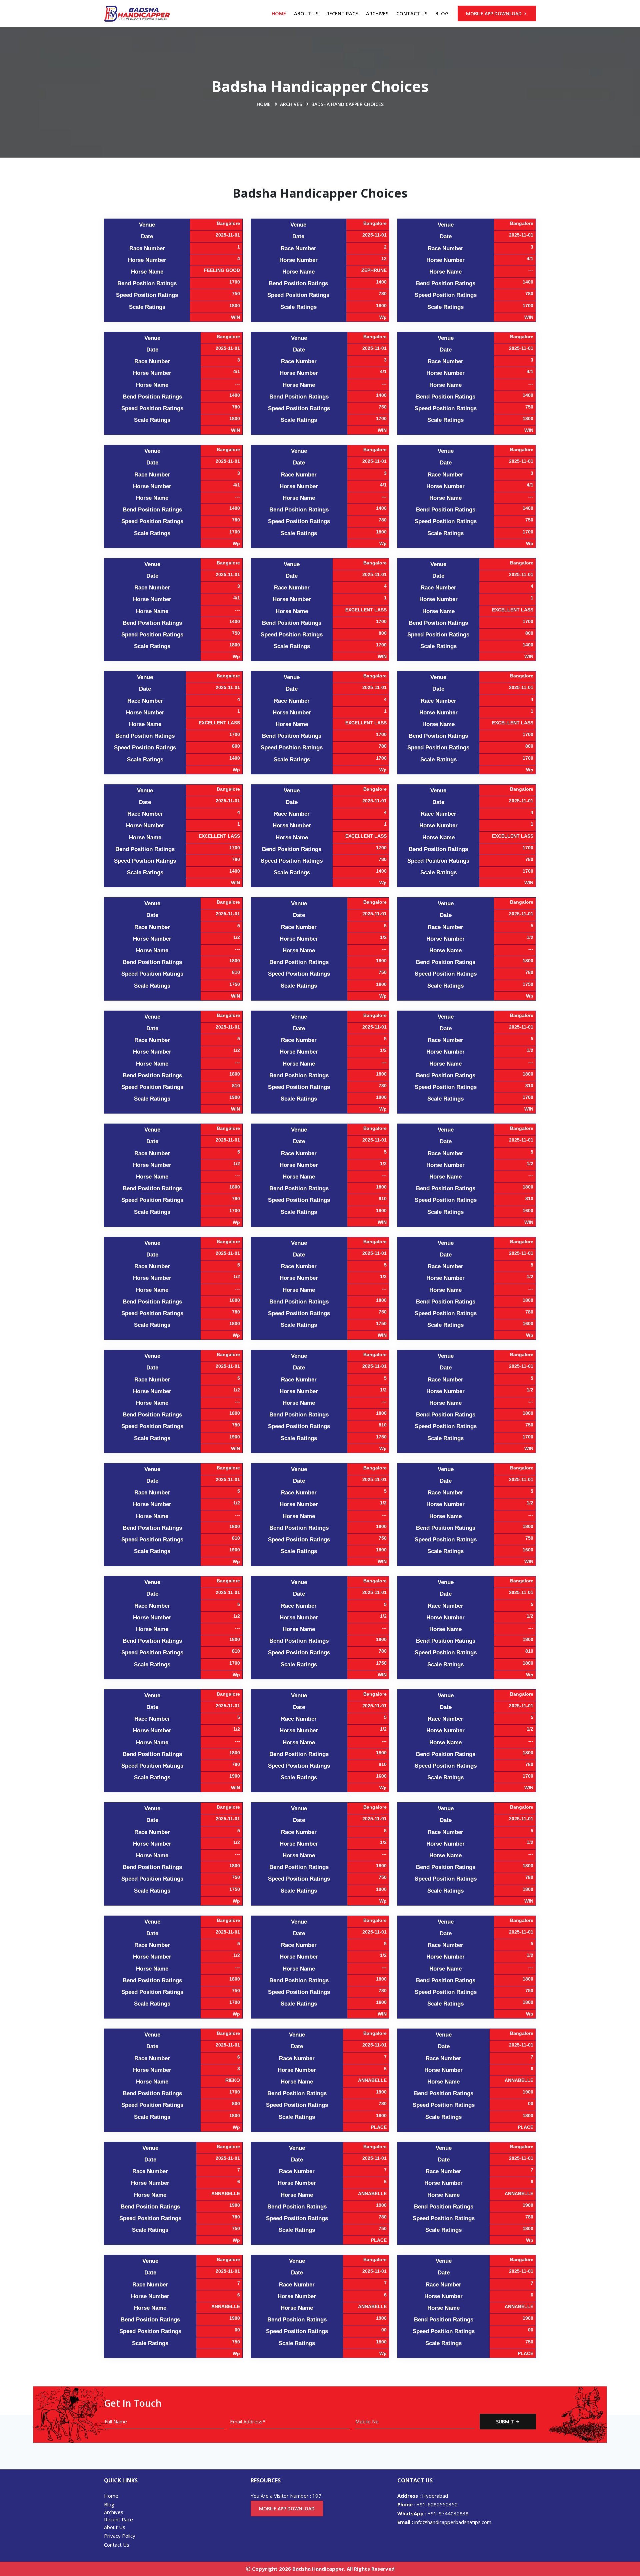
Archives (377, 13)
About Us (306, 13)
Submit (506, 2422)
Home (279, 13)
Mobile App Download (494, 13)
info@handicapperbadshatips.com (444, 2522)
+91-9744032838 (433, 2513)
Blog (442, 13)
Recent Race (342, 13)
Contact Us (412, 13)
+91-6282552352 (427, 2504)
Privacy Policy (120, 2536)
